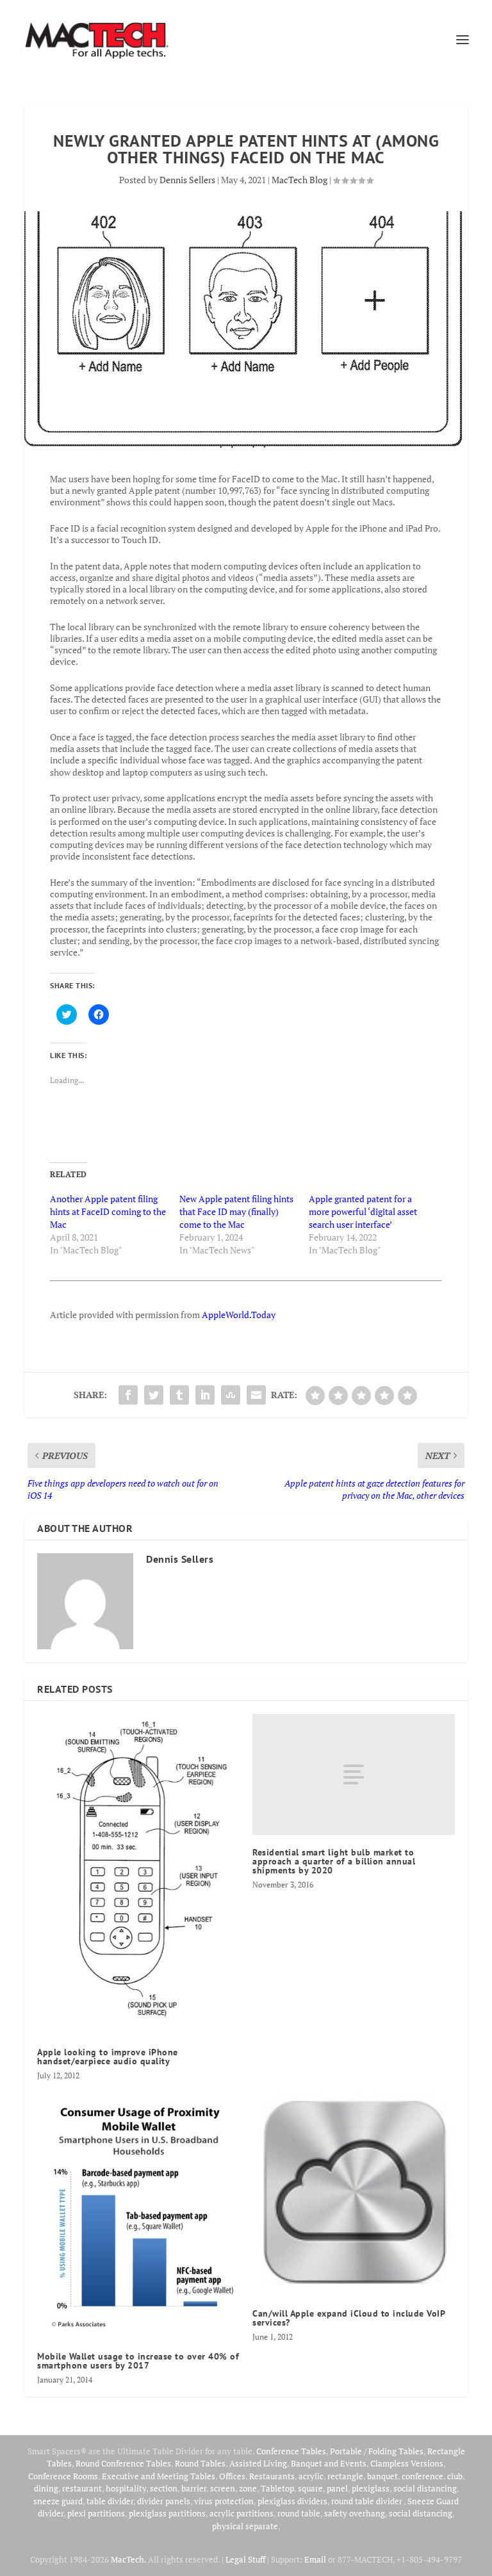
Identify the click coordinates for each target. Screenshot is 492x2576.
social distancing (425, 2488)
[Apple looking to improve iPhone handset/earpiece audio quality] (138, 1875)
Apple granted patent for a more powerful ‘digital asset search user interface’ (363, 1211)
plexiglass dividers (292, 2501)
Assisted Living (258, 2463)
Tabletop (277, 2488)
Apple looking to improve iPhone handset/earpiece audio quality (108, 2057)
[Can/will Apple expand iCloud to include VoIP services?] (354, 2194)
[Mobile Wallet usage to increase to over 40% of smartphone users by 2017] (138, 2215)
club (455, 2476)
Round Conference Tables (123, 2463)
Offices (232, 2476)
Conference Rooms (63, 2476)
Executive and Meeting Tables (159, 2476)
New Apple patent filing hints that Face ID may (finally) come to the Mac (236, 1211)
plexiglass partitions (167, 2513)
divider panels (164, 2501)
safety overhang (355, 2513)
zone (248, 2488)
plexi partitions (96, 2513)
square (310, 2488)
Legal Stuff (245, 2559)
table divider (110, 2501)
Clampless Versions (407, 2463)
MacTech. (128, 2559)
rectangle (345, 2476)
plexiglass (371, 2488)
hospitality (126, 2488)
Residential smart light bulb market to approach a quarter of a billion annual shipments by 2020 (334, 1861)
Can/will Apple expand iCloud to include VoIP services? (348, 2318)
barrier (194, 2488)
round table (299, 2513)
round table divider (367, 2501)
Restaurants (272, 2476)
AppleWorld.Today (239, 1315)
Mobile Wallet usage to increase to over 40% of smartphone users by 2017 (138, 2361)
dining (46, 2488)
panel (337, 2488)
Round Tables (200, 2463)
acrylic (311, 2476)
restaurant (82, 2488)
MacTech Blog (299, 180)
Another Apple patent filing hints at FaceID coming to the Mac (108, 1211)
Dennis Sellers (187, 180)
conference (422, 2476)
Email (315, 2559)
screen (223, 2488)
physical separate (245, 2526)
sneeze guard (58, 2501)
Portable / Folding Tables (377, 2451)
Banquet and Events (329, 2463)
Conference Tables (291, 2451)
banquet (382, 2476)
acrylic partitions (242, 2513)
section (164, 2488)
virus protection (224, 2501)
